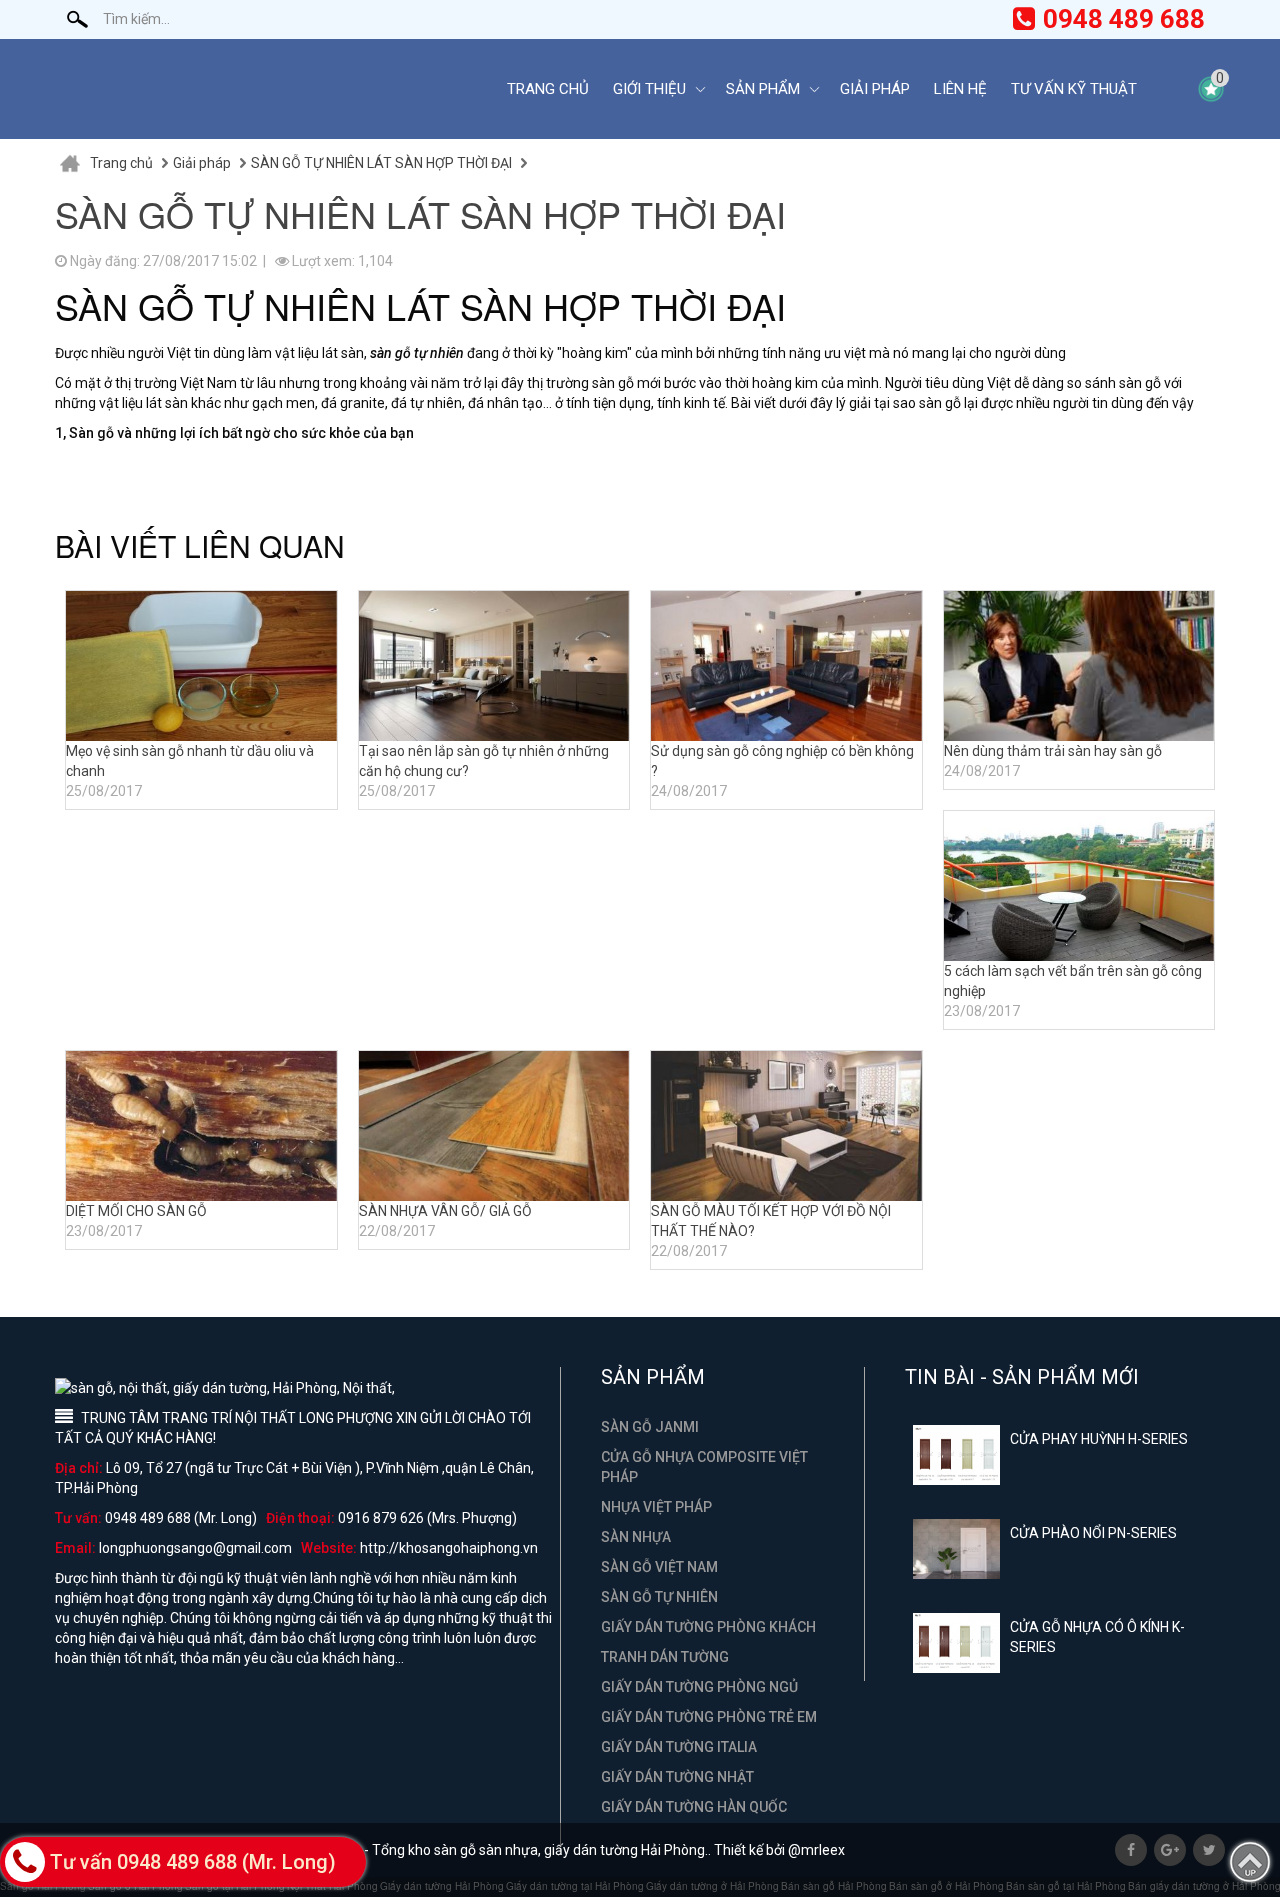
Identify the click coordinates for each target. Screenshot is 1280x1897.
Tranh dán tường (665, 1657)
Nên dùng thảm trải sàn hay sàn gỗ (1053, 751)
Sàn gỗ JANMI (650, 1427)
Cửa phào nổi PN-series (1093, 1533)
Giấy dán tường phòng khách (708, 1627)
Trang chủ (548, 89)
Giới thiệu (649, 89)
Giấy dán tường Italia (679, 1747)
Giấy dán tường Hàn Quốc (694, 1807)
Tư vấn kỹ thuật (1074, 89)
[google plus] (1170, 1850)
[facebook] (1131, 1850)
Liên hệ (960, 89)
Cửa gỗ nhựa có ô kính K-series (1097, 1637)
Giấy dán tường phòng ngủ (699, 1687)
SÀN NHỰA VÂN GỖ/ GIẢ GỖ (445, 1211)
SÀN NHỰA (636, 1537)
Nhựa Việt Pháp (656, 1507)
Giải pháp (875, 89)
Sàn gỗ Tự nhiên (659, 1597)
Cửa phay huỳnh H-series (1099, 1439)
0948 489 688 (1124, 19)
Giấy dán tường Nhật (677, 1777)
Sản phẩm (763, 89)
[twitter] (1209, 1850)
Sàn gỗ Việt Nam (659, 1567)
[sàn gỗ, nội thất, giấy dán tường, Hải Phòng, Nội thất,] (265, 89)
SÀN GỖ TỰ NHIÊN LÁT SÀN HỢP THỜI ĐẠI (381, 163)
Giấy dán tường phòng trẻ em (709, 1717)
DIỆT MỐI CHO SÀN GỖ (136, 1211)
